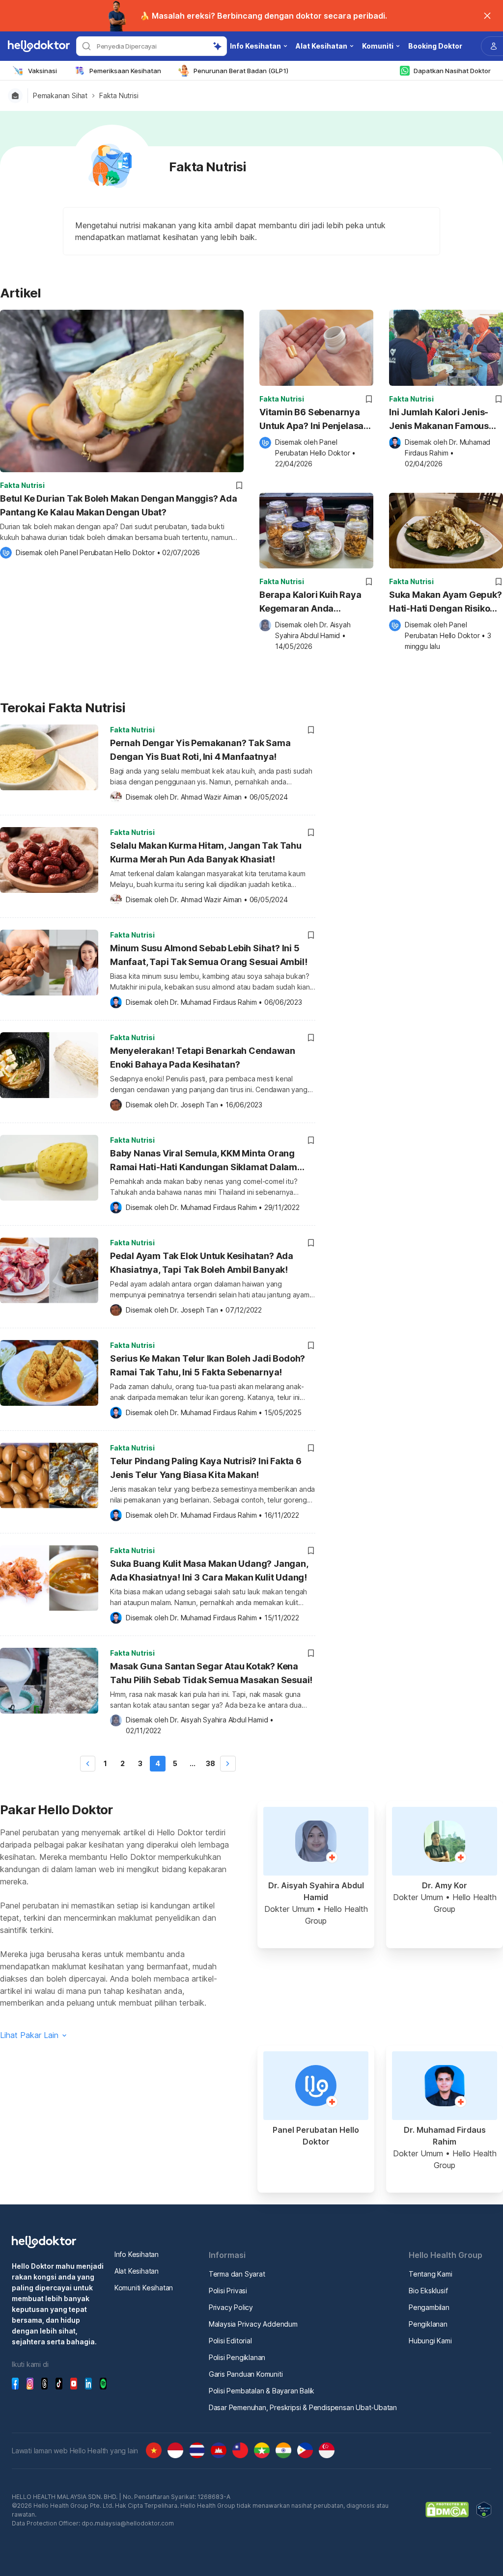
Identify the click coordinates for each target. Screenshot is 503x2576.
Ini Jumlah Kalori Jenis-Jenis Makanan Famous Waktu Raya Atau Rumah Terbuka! (441, 420)
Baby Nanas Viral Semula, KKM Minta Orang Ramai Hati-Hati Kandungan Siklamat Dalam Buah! (204, 1162)
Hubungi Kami (430, 2341)
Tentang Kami (431, 2274)
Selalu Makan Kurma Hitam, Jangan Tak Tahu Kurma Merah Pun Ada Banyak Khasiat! (206, 852)
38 (210, 1763)
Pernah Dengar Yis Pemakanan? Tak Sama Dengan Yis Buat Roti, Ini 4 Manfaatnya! (200, 750)
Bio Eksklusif (428, 2291)
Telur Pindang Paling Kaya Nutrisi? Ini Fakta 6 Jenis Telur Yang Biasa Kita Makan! (206, 1468)
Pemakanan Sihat (60, 96)
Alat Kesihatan (137, 2271)
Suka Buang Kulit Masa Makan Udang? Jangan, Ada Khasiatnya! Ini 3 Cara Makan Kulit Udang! (209, 1570)
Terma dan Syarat (237, 2274)
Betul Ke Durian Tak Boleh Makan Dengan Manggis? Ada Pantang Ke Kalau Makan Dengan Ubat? (119, 505)
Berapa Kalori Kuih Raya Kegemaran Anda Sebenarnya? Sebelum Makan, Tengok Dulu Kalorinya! (310, 603)
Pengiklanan (428, 2324)
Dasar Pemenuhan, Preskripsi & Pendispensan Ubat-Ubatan (303, 2407)
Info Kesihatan (137, 2254)
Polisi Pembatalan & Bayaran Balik (262, 2391)
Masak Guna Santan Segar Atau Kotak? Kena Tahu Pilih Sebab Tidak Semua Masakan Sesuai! (211, 1673)
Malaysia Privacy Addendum (253, 2324)
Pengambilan (429, 2307)
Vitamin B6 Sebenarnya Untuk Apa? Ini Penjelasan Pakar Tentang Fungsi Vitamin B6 (314, 420)
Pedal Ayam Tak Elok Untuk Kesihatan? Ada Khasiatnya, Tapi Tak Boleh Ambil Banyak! (202, 1263)
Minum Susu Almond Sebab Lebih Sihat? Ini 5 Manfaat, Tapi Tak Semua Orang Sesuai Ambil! (209, 955)
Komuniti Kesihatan (144, 2288)
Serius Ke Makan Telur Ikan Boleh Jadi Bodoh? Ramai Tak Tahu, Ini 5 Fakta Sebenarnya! (208, 1365)
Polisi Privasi (228, 2291)
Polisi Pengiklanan (237, 2357)
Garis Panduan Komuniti (246, 2374)
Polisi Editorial (230, 2341)
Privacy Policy (231, 2307)
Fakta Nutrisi (119, 96)
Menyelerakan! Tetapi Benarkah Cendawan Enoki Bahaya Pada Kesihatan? (202, 1058)
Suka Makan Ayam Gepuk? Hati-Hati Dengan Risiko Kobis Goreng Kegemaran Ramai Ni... (446, 603)
